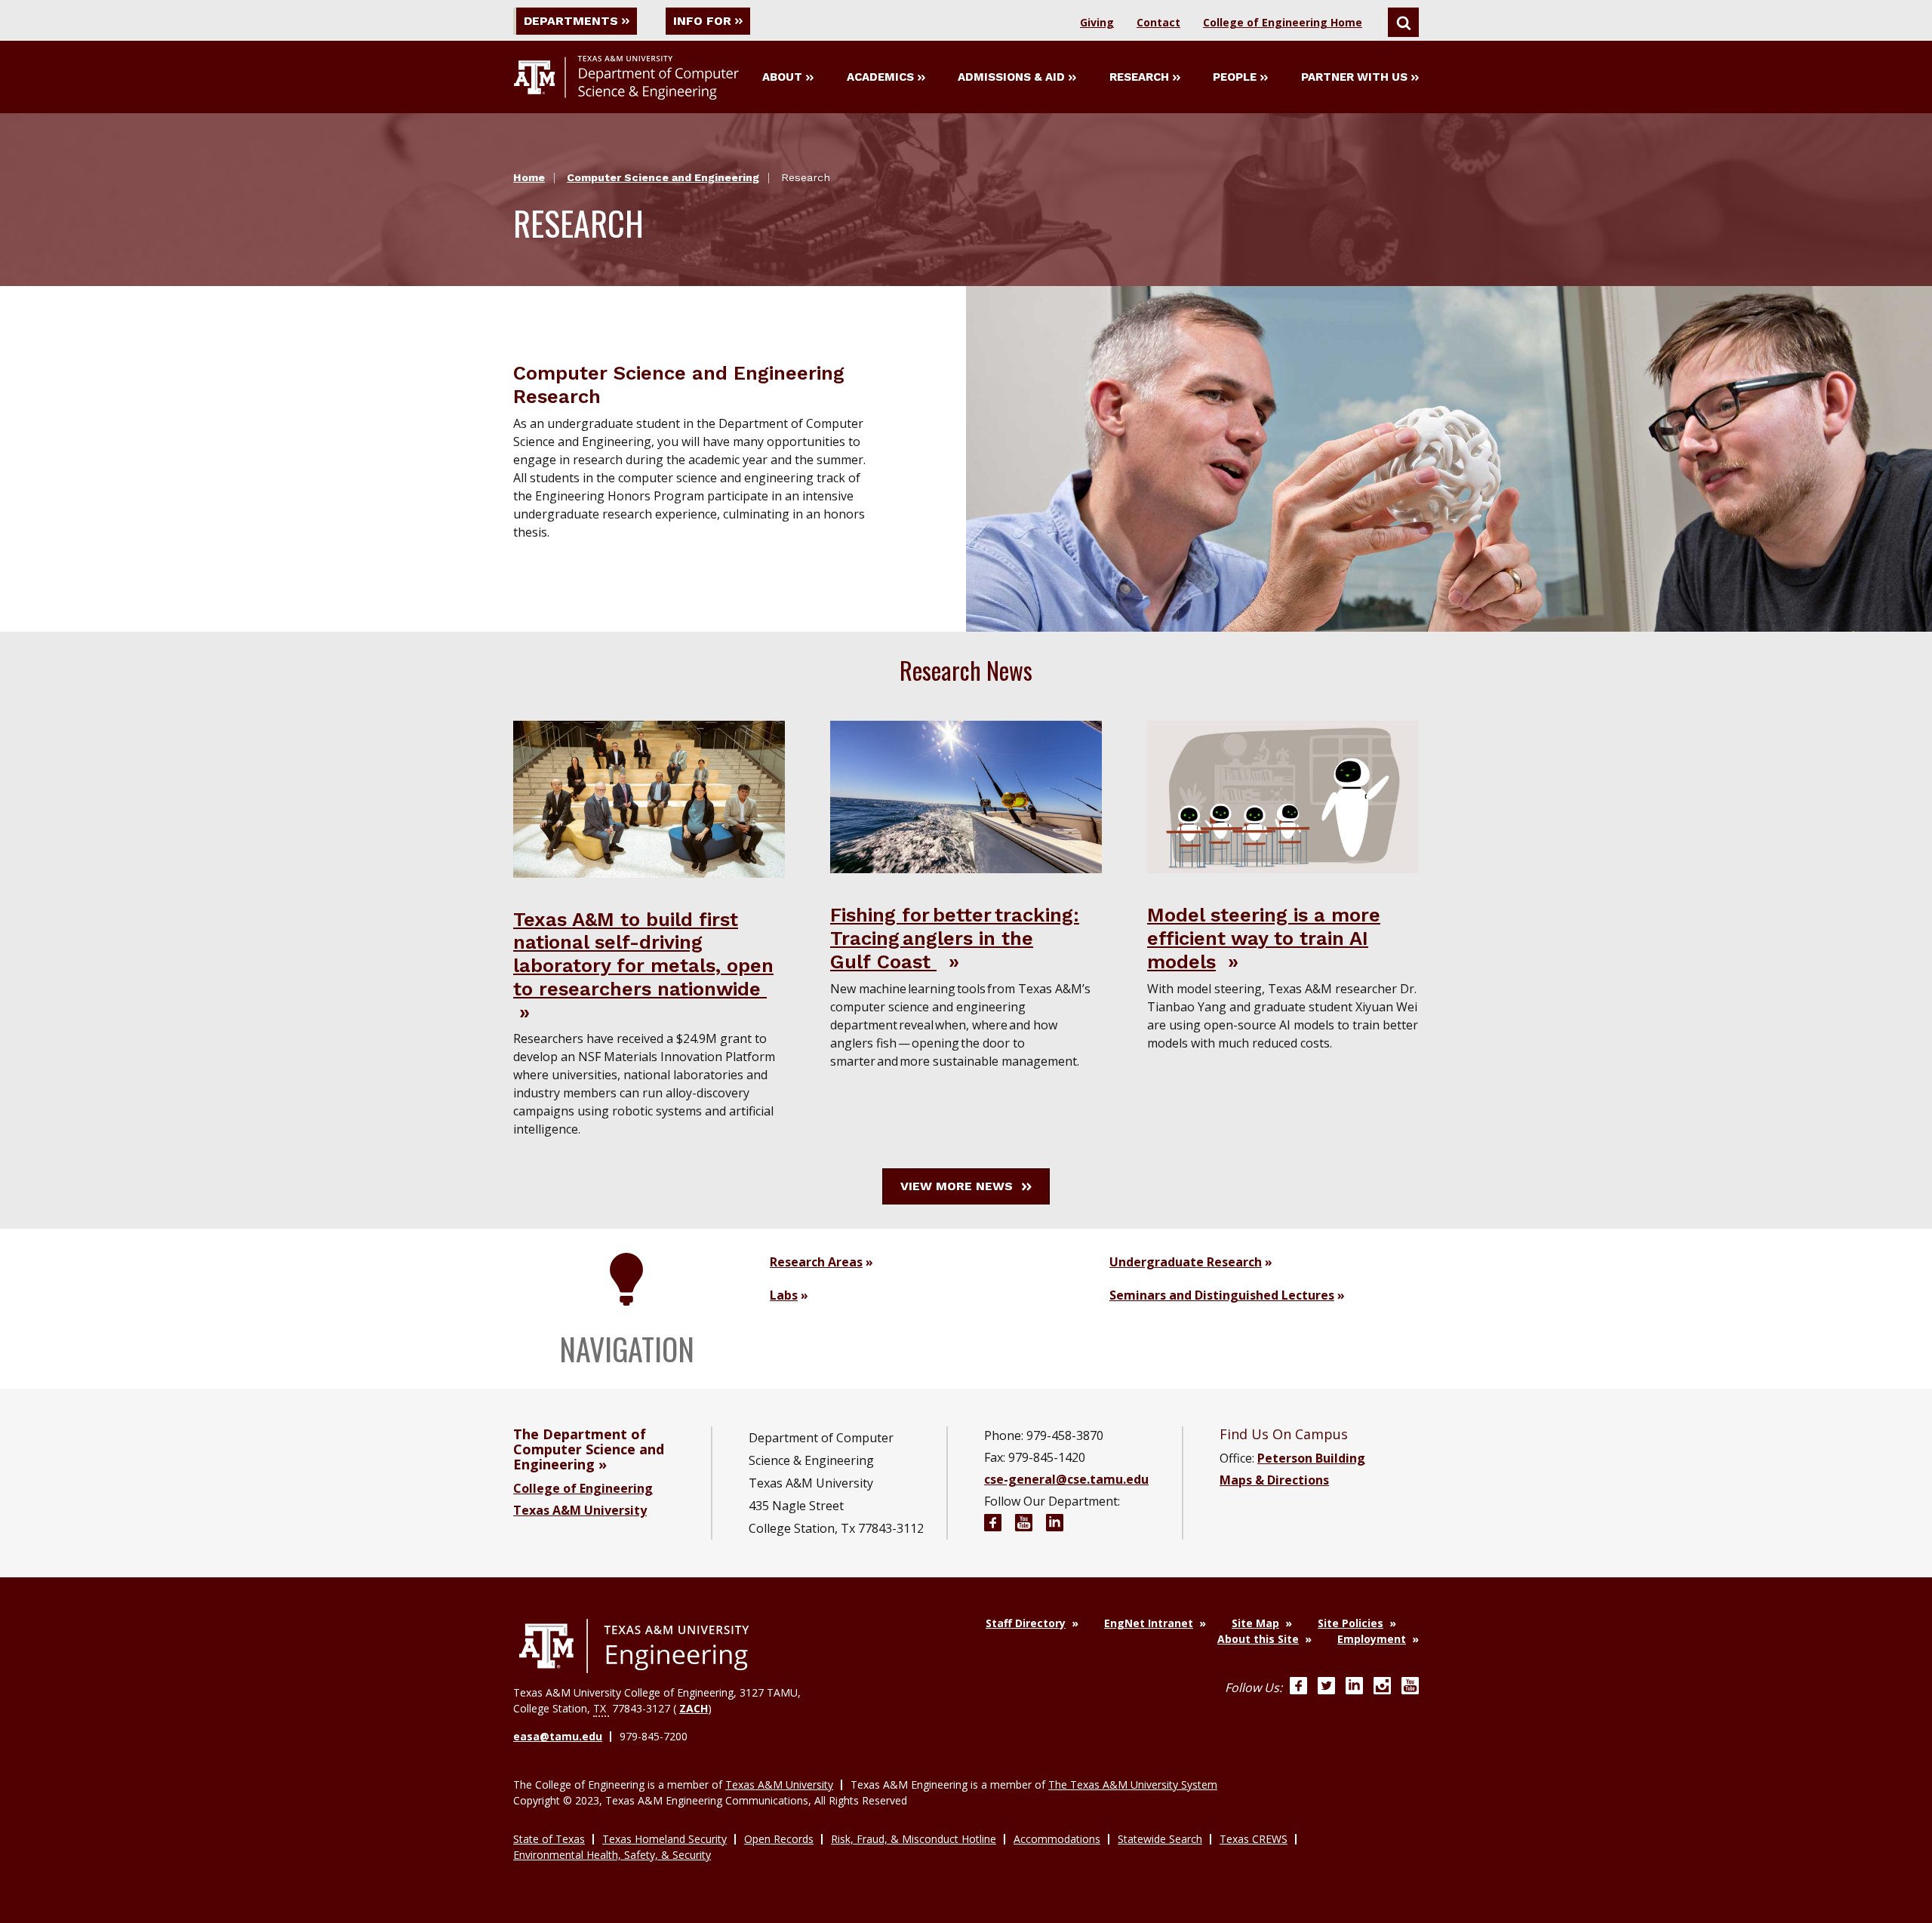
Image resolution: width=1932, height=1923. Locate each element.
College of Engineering (583, 1488)
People (1235, 77)
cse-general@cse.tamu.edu (1066, 1479)
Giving (1097, 22)
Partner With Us (1354, 77)
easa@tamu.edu (558, 1736)
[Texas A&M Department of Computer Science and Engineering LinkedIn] (1055, 1525)
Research (1139, 77)
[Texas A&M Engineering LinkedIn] (1354, 1688)
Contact (1158, 22)
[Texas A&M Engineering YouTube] (1410, 1688)
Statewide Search (1160, 1839)
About (782, 77)
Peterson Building (1311, 1458)
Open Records (779, 1839)
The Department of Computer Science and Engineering (589, 1449)
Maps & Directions (1274, 1480)
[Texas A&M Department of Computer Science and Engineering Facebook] (993, 1525)
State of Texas (549, 1839)
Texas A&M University (580, 1510)
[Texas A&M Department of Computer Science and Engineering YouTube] (1024, 1525)
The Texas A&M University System (1133, 1785)
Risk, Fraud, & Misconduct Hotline (914, 1839)
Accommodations (1057, 1839)
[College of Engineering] (634, 1646)
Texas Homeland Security (665, 1839)
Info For (702, 21)
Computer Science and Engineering (663, 177)
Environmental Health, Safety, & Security (612, 1855)
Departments (571, 21)
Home (529, 177)
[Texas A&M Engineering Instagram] (1382, 1688)
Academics (880, 77)
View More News (957, 1186)
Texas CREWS (1254, 1839)
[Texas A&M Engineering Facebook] (1298, 1688)
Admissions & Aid (1011, 77)
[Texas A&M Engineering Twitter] (1326, 1688)
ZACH (694, 1708)
